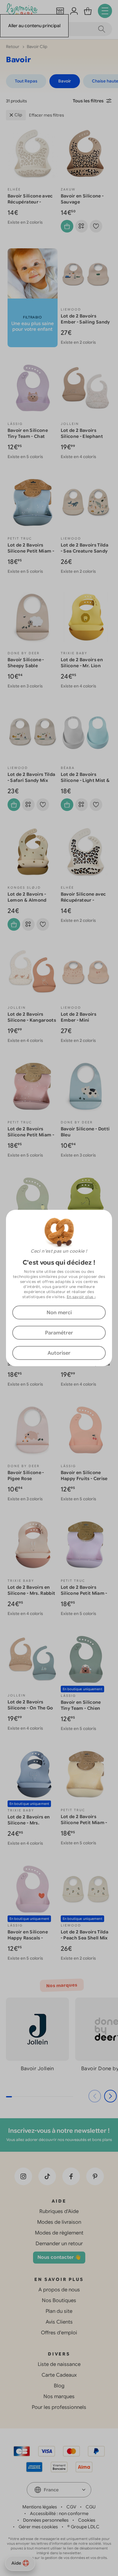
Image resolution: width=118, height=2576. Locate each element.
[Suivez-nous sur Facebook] (71, 2176)
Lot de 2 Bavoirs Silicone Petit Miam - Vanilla (84, 1823)
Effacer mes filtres (46, 115)
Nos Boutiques (59, 2301)
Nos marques (59, 2397)
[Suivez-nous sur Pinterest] (95, 2176)
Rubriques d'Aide (59, 2211)
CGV (71, 2507)
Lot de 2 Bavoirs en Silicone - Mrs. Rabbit (31, 1590)
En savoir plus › (81, 1297)
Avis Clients (59, 2322)
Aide (16, 2563)
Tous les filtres (88, 101)
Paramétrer (59, 1333)
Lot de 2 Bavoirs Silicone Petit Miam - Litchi (31, 1135)
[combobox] (59, 2490)
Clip (18, 115)
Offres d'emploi (59, 2333)
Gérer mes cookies (38, 2527)
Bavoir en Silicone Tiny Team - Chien (81, 1705)
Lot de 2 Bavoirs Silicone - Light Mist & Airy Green (85, 780)
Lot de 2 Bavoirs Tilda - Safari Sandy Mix (31, 777)
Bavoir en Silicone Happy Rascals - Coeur (28, 1938)
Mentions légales (40, 2507)
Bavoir (65, 81)
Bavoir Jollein (37, 2069)
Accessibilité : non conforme (59, 2513)
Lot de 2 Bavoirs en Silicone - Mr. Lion (82, 663)
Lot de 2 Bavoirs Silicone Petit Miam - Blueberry (31, 551)
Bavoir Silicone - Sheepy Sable (26, 663)
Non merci (59, 1313)
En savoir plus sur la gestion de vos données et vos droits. (59, 2558)
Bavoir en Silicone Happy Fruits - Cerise (84, 1475)
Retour (13, 47)
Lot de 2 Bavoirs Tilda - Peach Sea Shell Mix (85, 1935)
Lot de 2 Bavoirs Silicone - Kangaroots (32, 1017)
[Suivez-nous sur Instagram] (23, 2176)
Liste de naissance (59, 2364)
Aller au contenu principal (34, 26)
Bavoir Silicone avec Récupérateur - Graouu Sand (30, 202)
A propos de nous (59, 2290)
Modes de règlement (59, 2233)
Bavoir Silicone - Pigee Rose (26, 1475)
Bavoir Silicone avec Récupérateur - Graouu (83, 900)
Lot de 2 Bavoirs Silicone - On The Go (30, 1705)
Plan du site (59, 2311)
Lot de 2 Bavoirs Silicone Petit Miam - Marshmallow (84, 1593)
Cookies (87, 2520)
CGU (91, 2507)
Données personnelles (46, 2520)
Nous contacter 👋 (59, 2257)
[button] (110, 2096)
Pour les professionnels (59, 2407)
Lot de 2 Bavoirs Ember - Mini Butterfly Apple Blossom (79, 1023)
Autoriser (59, 1353)
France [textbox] (51, 2490)
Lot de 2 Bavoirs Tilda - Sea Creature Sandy (85, 548)
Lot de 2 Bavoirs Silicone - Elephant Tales (82, 436)
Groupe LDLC (85, 2527)
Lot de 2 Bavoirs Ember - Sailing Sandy (85, 319)
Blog (59, 2386)
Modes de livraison (59, 2222)
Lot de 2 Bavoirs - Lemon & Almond (27, 897)
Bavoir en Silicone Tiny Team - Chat (28, 433)
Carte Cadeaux (59, 2375)
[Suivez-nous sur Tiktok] (47, 2176)
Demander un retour (59, 2244)
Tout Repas (26, 81)
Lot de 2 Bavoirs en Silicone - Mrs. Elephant (29, 1823)
